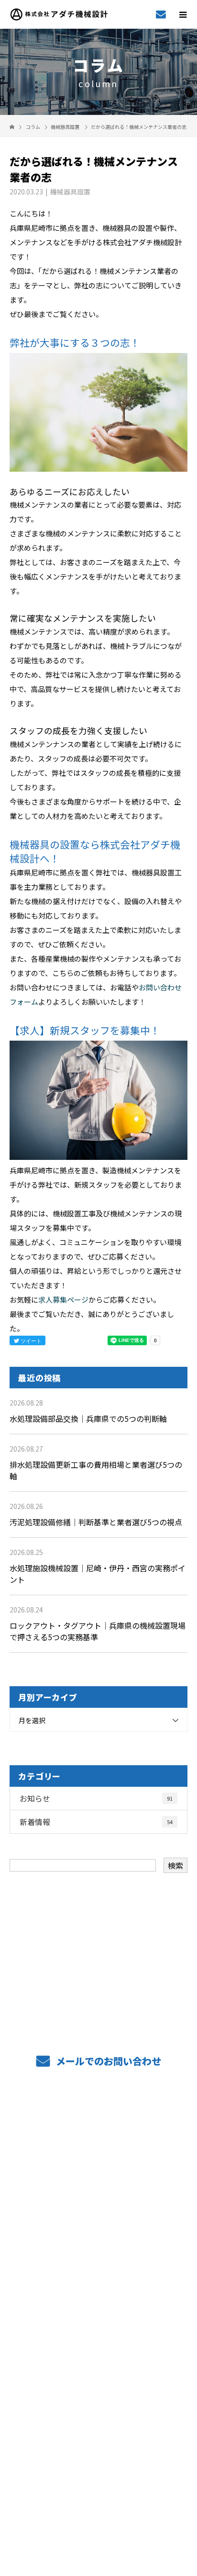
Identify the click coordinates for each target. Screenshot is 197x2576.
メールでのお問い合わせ (107, 2061)
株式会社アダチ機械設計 (98, 2417)
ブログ (98, 2381)
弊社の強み (98, 2180)
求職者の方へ (98, 2267)
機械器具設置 (65, 127)
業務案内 (99, 2152)
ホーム (98, 2123)
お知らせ (96, 1798)
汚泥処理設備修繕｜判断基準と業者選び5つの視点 (96, 1522)
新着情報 (96, 1822)
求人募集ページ (63, 1299)
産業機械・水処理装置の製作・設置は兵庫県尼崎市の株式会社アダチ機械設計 (99, 2502)
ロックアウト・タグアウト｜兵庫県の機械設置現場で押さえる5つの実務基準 (98, 1631)
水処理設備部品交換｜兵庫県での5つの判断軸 (88, 1419)
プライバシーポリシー (99, 2515)
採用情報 (99, 2324)
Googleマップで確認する (99, 2458)
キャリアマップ (99, 2295)
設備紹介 (99, 2209)
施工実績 (99, 2238)
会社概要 (99, 2352)
